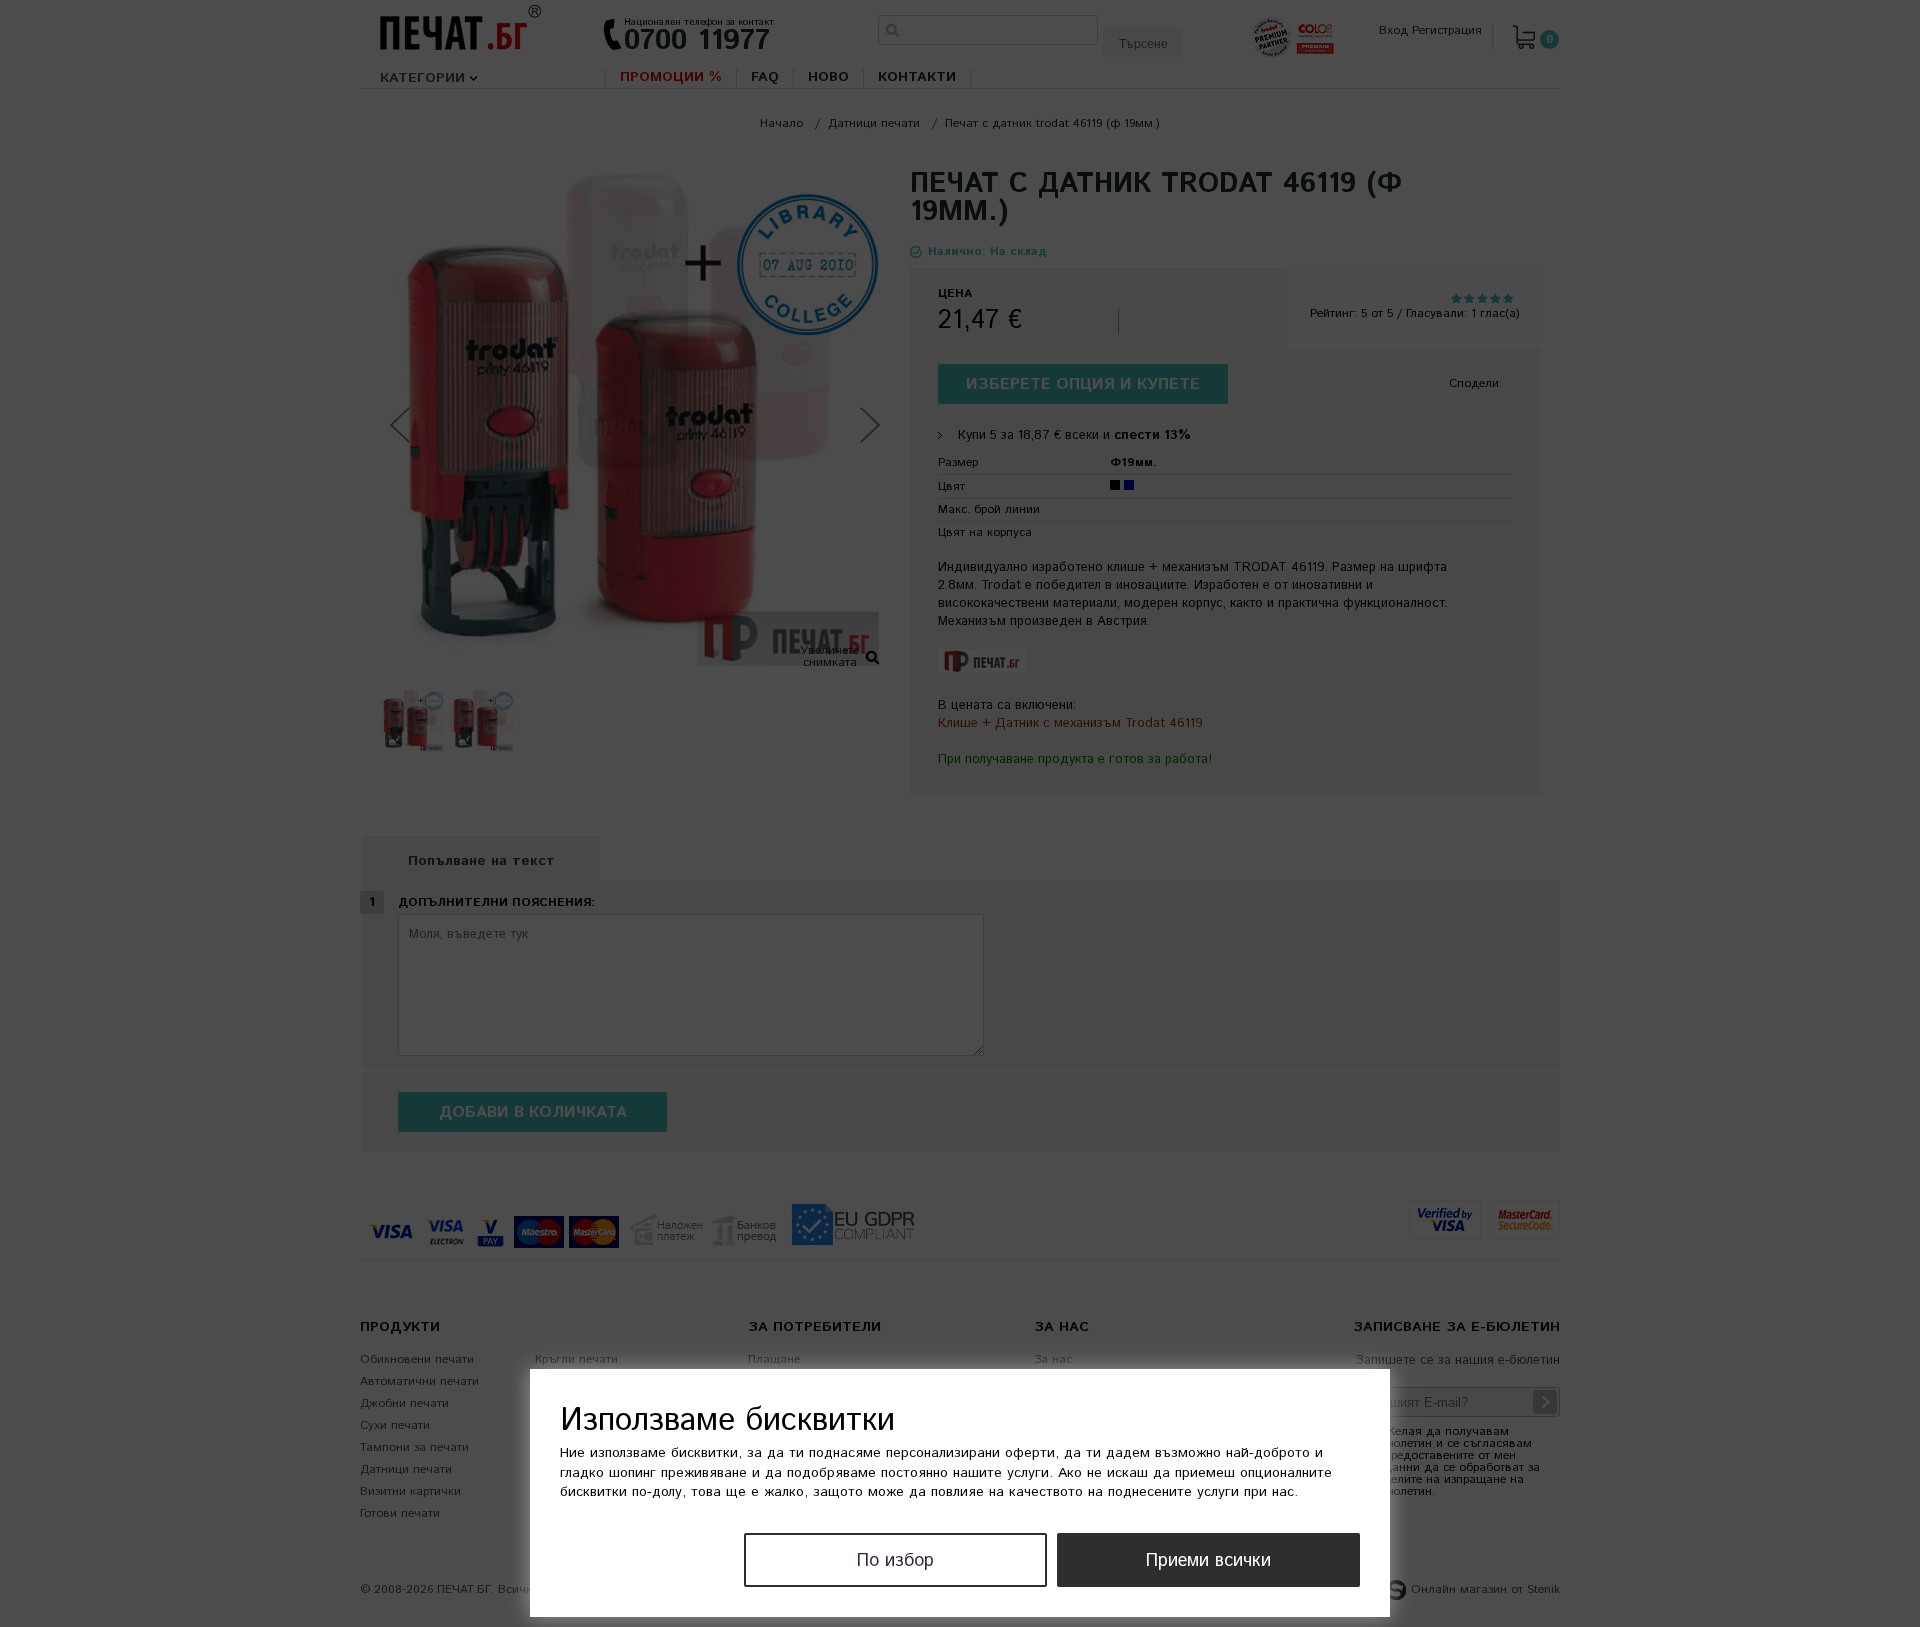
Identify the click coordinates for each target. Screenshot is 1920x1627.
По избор (895, 1561)
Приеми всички (1208, 1561)
